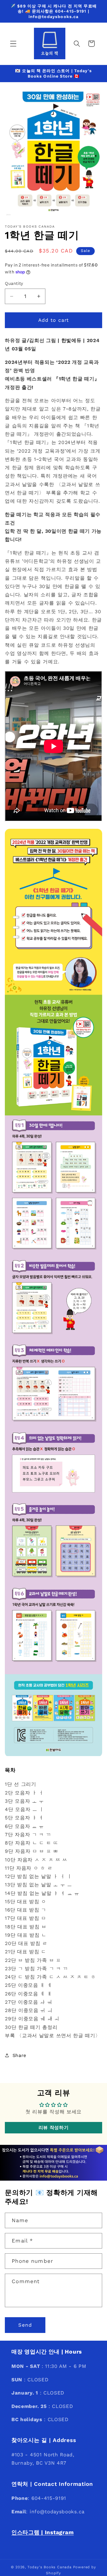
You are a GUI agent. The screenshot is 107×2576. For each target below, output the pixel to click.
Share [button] (19, 2055)
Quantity (14, 283)
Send (25, 2325)
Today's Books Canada (50, 2567)
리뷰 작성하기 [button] (54, 2128)
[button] (13, 44)
